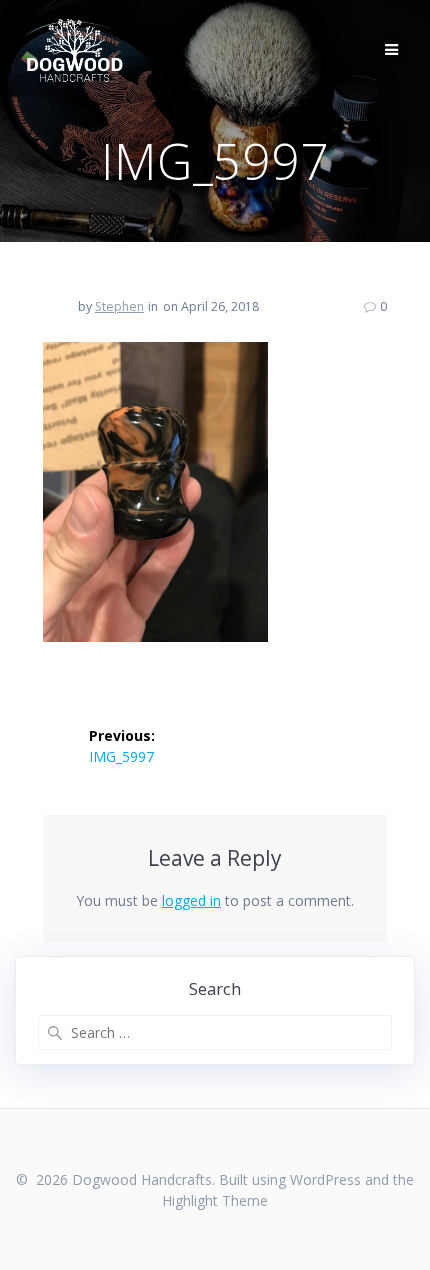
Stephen (119, 306)
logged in (191, 900)
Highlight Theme (215, 1200)
